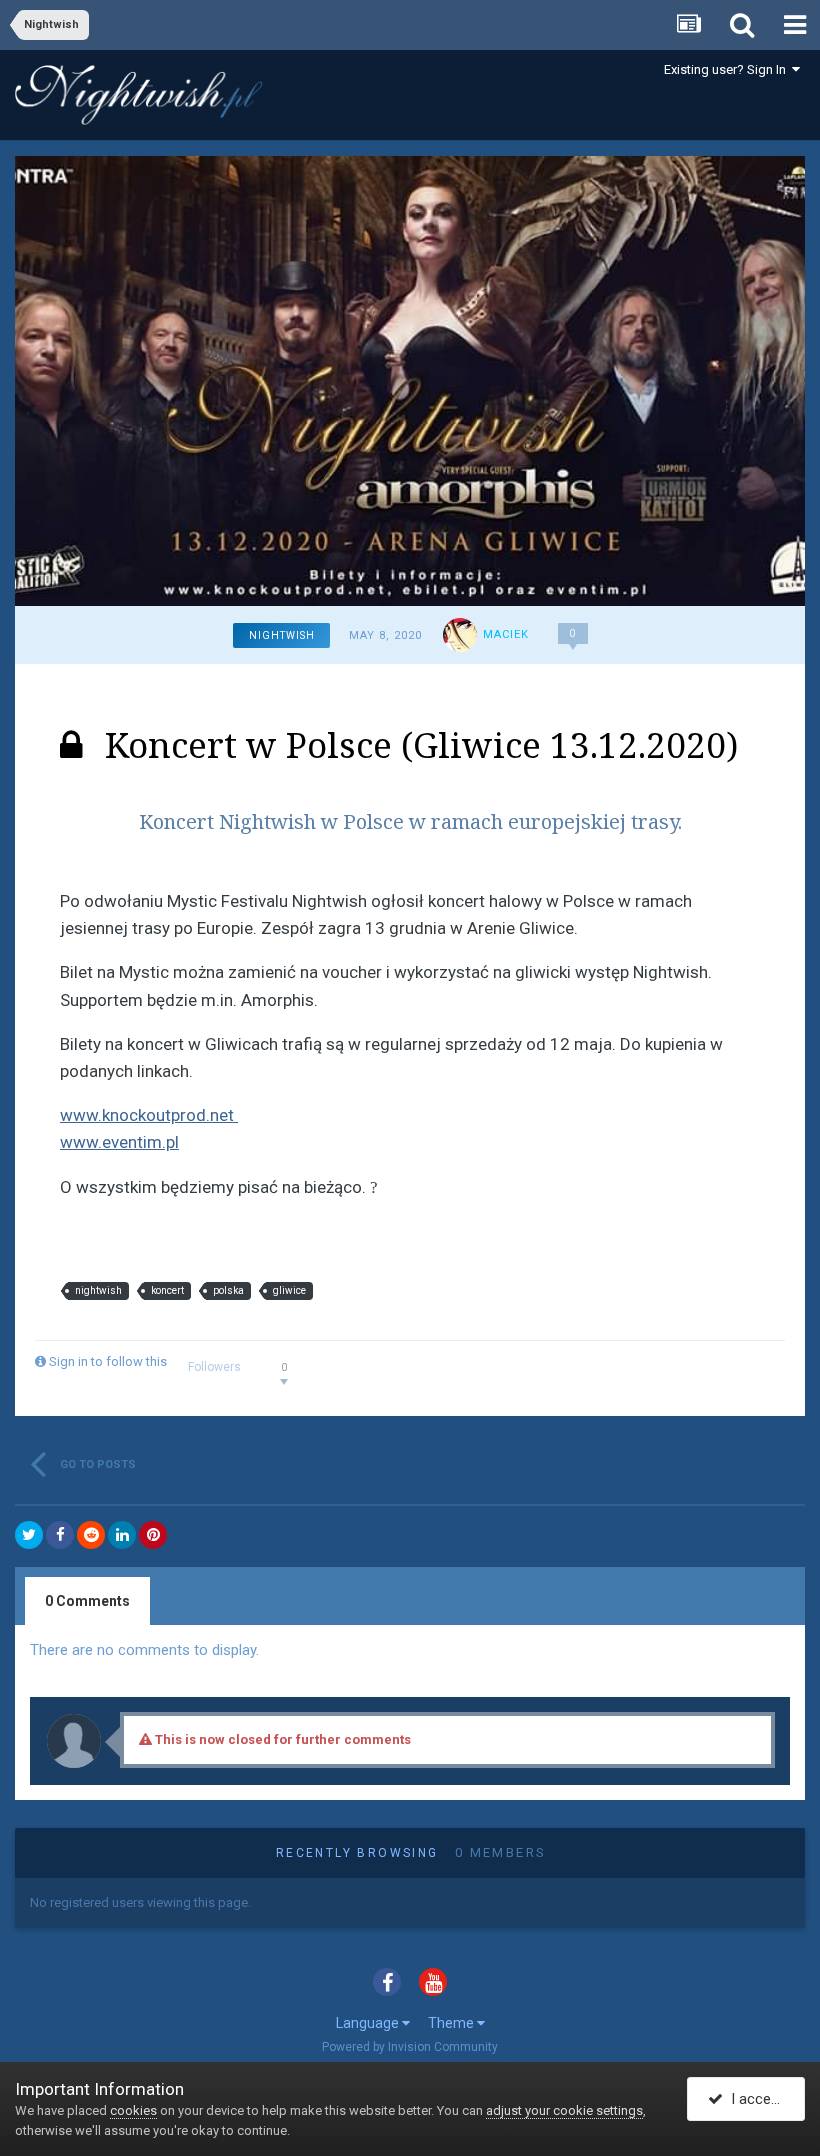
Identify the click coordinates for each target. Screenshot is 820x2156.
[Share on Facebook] (60, 1535)
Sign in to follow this (108, 1361)
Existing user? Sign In (728, 69)
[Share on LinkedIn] (122, 1535)
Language (369, 2023)
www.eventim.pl (119, 1142)
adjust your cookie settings (564, 2110)
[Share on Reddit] (91, 1535)
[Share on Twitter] (29, 1535)
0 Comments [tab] (87, 1601)
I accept (753, 2099)
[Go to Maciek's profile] (460, 635)
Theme (452, 2023)
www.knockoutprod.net (149, 1115)
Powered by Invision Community (410, 2047)
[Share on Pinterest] (153, 1535)
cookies (133, 2110)
